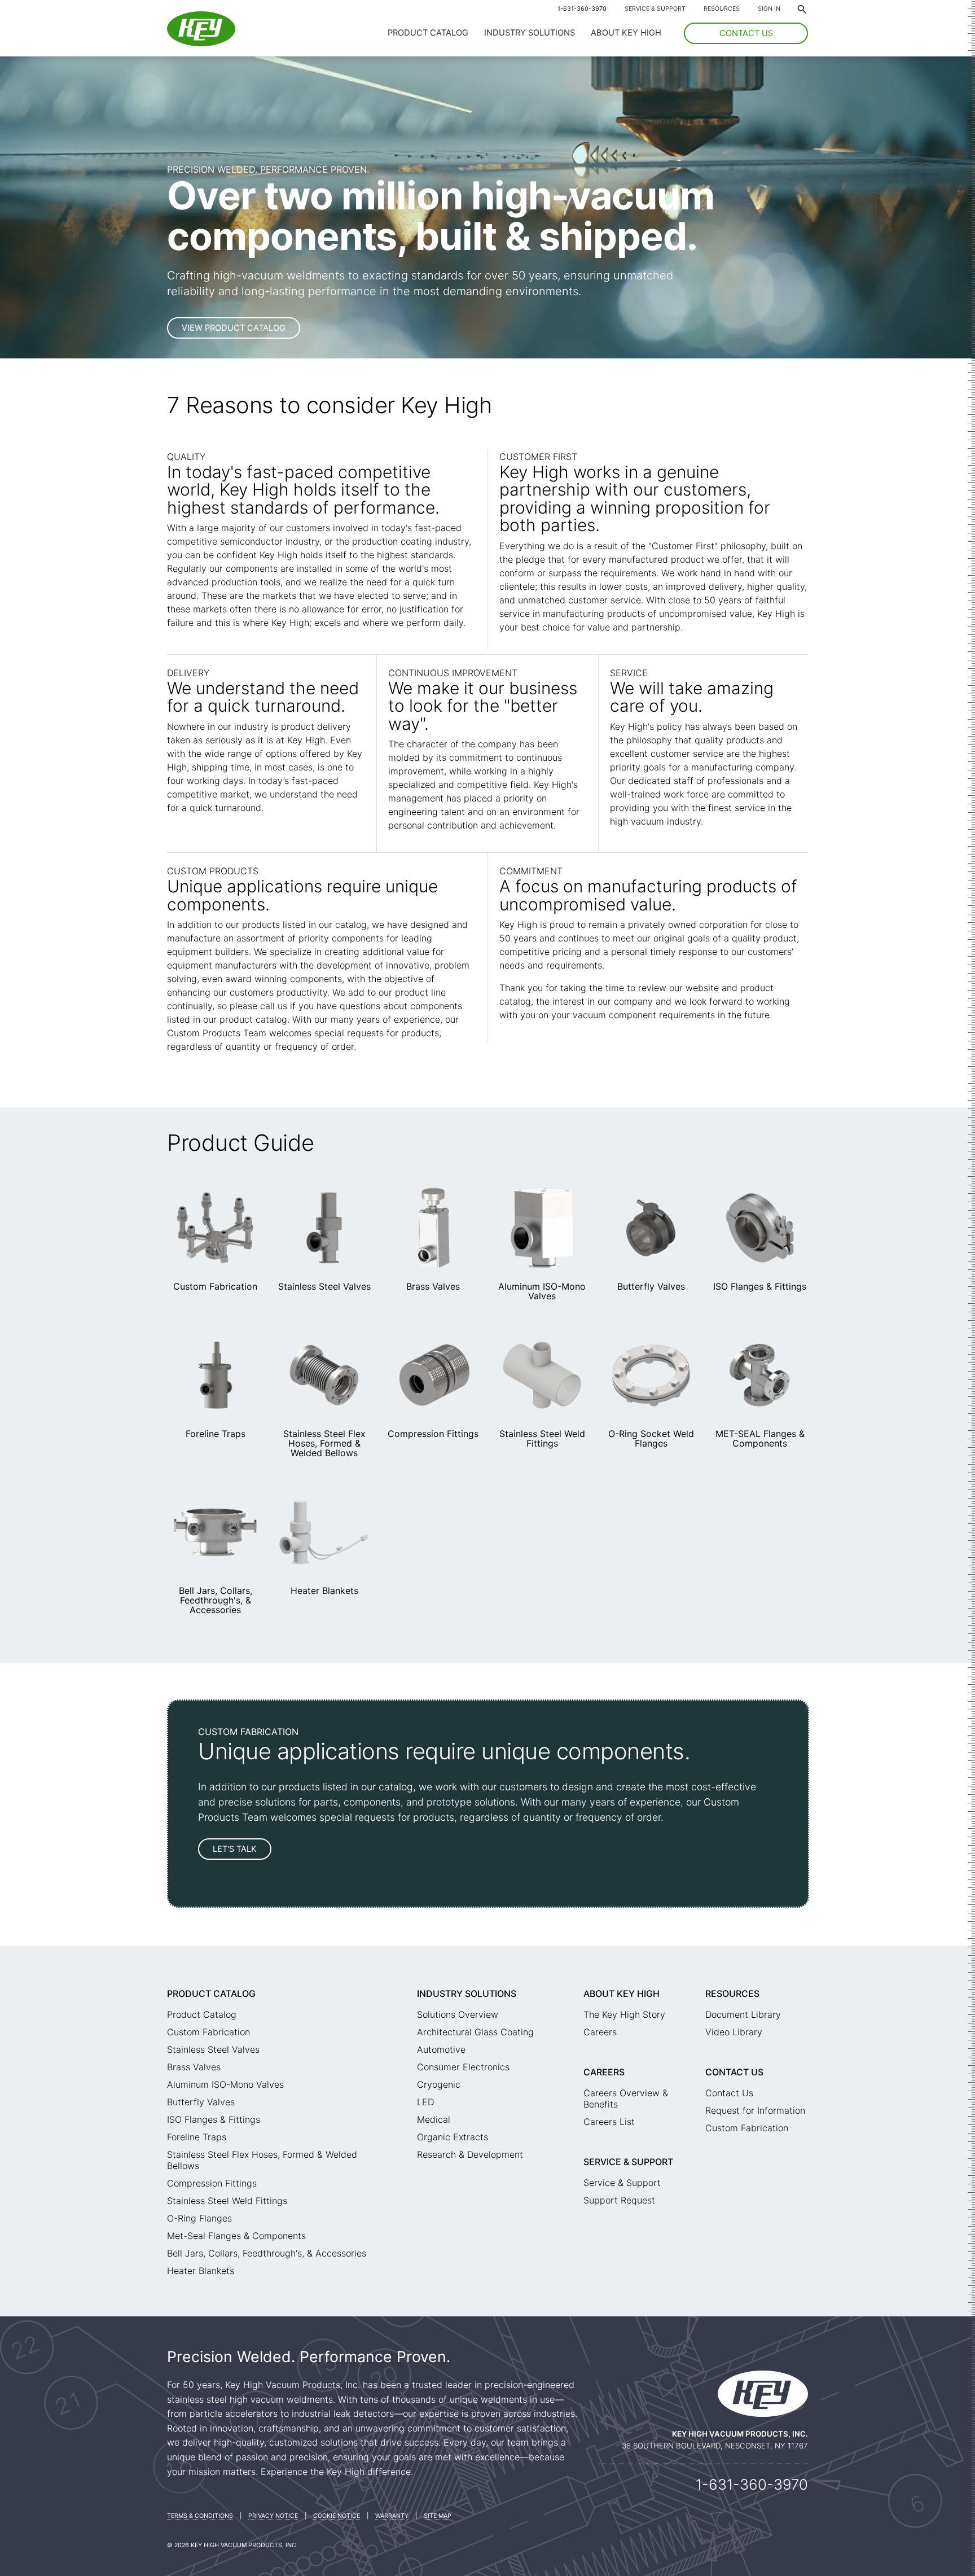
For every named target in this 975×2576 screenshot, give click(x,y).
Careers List (609, 2122)
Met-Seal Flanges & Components (236, 2236)
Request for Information (755, 2110)
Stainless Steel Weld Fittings (542, 1438)
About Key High (626, 33)
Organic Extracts (453, 2137)
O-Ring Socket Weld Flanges (651, 1438)
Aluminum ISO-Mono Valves (542, 1291)
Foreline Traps (216, 1434)
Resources (722, 9)
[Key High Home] (201, 43)
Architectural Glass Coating (475, 2032)
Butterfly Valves (651, 1286)
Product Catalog (428, 33)
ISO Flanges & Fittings (760, 1286)
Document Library (743, 2014)
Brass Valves (433, 1286)
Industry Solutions (530, 33)
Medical (434, 2119)
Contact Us (734, 2072)
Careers (600, 2032)
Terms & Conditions (200, 2516)
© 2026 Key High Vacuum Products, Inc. (232, 2545)
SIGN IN (769, 9)
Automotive (441, 2049)
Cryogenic (439, 2084)
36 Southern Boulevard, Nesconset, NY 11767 (715, 2446)
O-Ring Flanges (199, 2218)
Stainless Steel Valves (324, 1286)
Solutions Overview (458, 2014)
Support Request (619, 2200)
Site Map (438, 2516)
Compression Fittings (433, 1434)
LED (425, 2102)
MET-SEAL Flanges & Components (760, 1438)
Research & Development (470, 2154)
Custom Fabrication (215, 1286)
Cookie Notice (337, 2516)
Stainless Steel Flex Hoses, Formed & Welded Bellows (324, 1443)
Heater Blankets (324, 1591)
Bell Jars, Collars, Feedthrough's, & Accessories (216, 1600)
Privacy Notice (273, 2516)
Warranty (392, 2516)
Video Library (734, 2032)
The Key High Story (624, 2014)
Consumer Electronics (463, 2067)
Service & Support (655, 9)
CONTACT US (746, 33)
